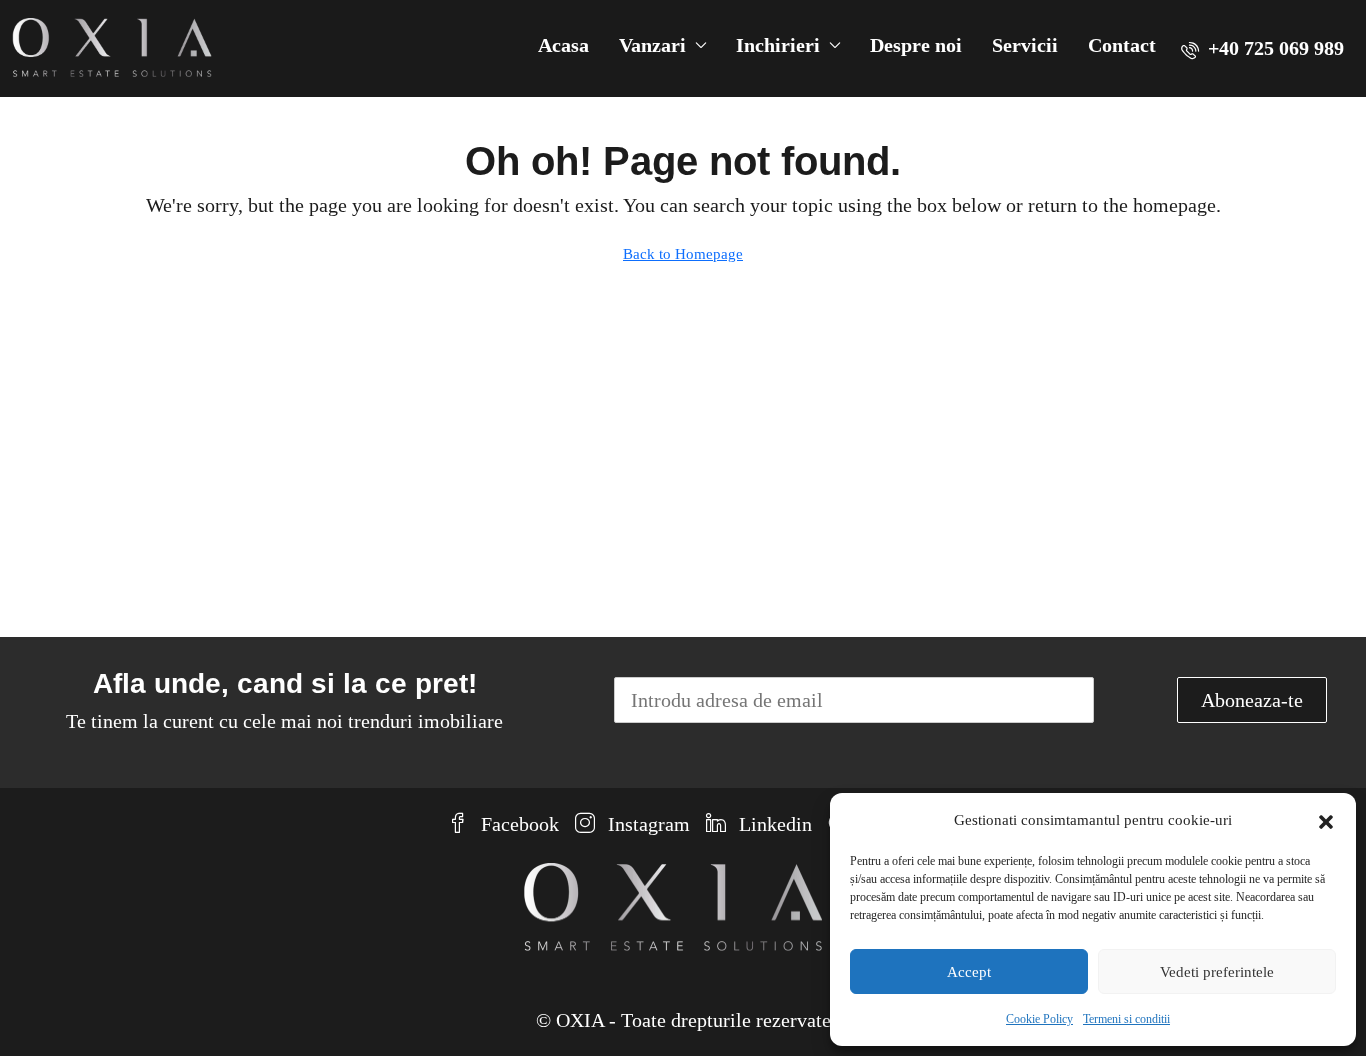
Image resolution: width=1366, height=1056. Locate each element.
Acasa (563, 45)
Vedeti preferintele (1217, 972)
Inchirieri (778, 45)
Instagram (646, 824)
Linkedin (773, 824)
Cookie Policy (1039, 1019)
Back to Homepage (683, 254)
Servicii (1025, 45)
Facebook (517, 824)
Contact (1122, 45)
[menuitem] (1262, 48)
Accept (969, 972)
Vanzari (652, 45)
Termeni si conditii (1126, 1019)
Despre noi (916, 45)
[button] (1326, 820)
